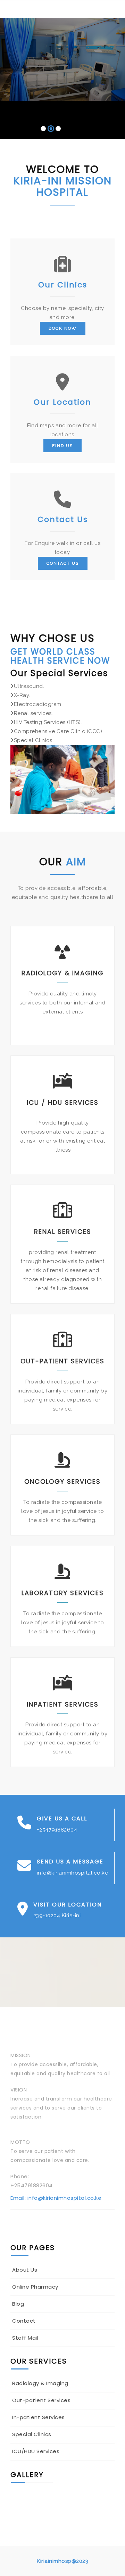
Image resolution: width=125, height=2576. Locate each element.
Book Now (63, 328)
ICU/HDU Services (36, 2451)
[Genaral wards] (95, 2503)
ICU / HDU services (63, 1102)
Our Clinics (63, 285)
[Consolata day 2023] (27, 2513)
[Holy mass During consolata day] (27, 2494)
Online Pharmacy (35, 2287)
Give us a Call (62, 1819)
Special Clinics (32, 2434)
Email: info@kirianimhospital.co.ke (56, 2198)
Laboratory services (63, 1593)
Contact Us (63, 519)
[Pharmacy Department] (27, 2503)
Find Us (62, 446)
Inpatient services (63, 1704)
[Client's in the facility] (61, 2513)
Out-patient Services (41, 2400)
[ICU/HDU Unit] (95, 2494)
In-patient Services (39, 2417)
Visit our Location (68, 1905)
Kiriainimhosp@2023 (62, 2561)
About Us (25, 2270)
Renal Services (63, 1232)
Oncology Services (62, 1481)
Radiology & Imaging (63, 973)
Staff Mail (25, 2338)
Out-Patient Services (62, 1361)
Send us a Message (70, 1862)
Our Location (62, 402)
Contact (24, 2321)
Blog (18, 2304)
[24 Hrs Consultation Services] (95, 2513)
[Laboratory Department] (61, 2503)
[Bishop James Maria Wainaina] (61, 2494)
